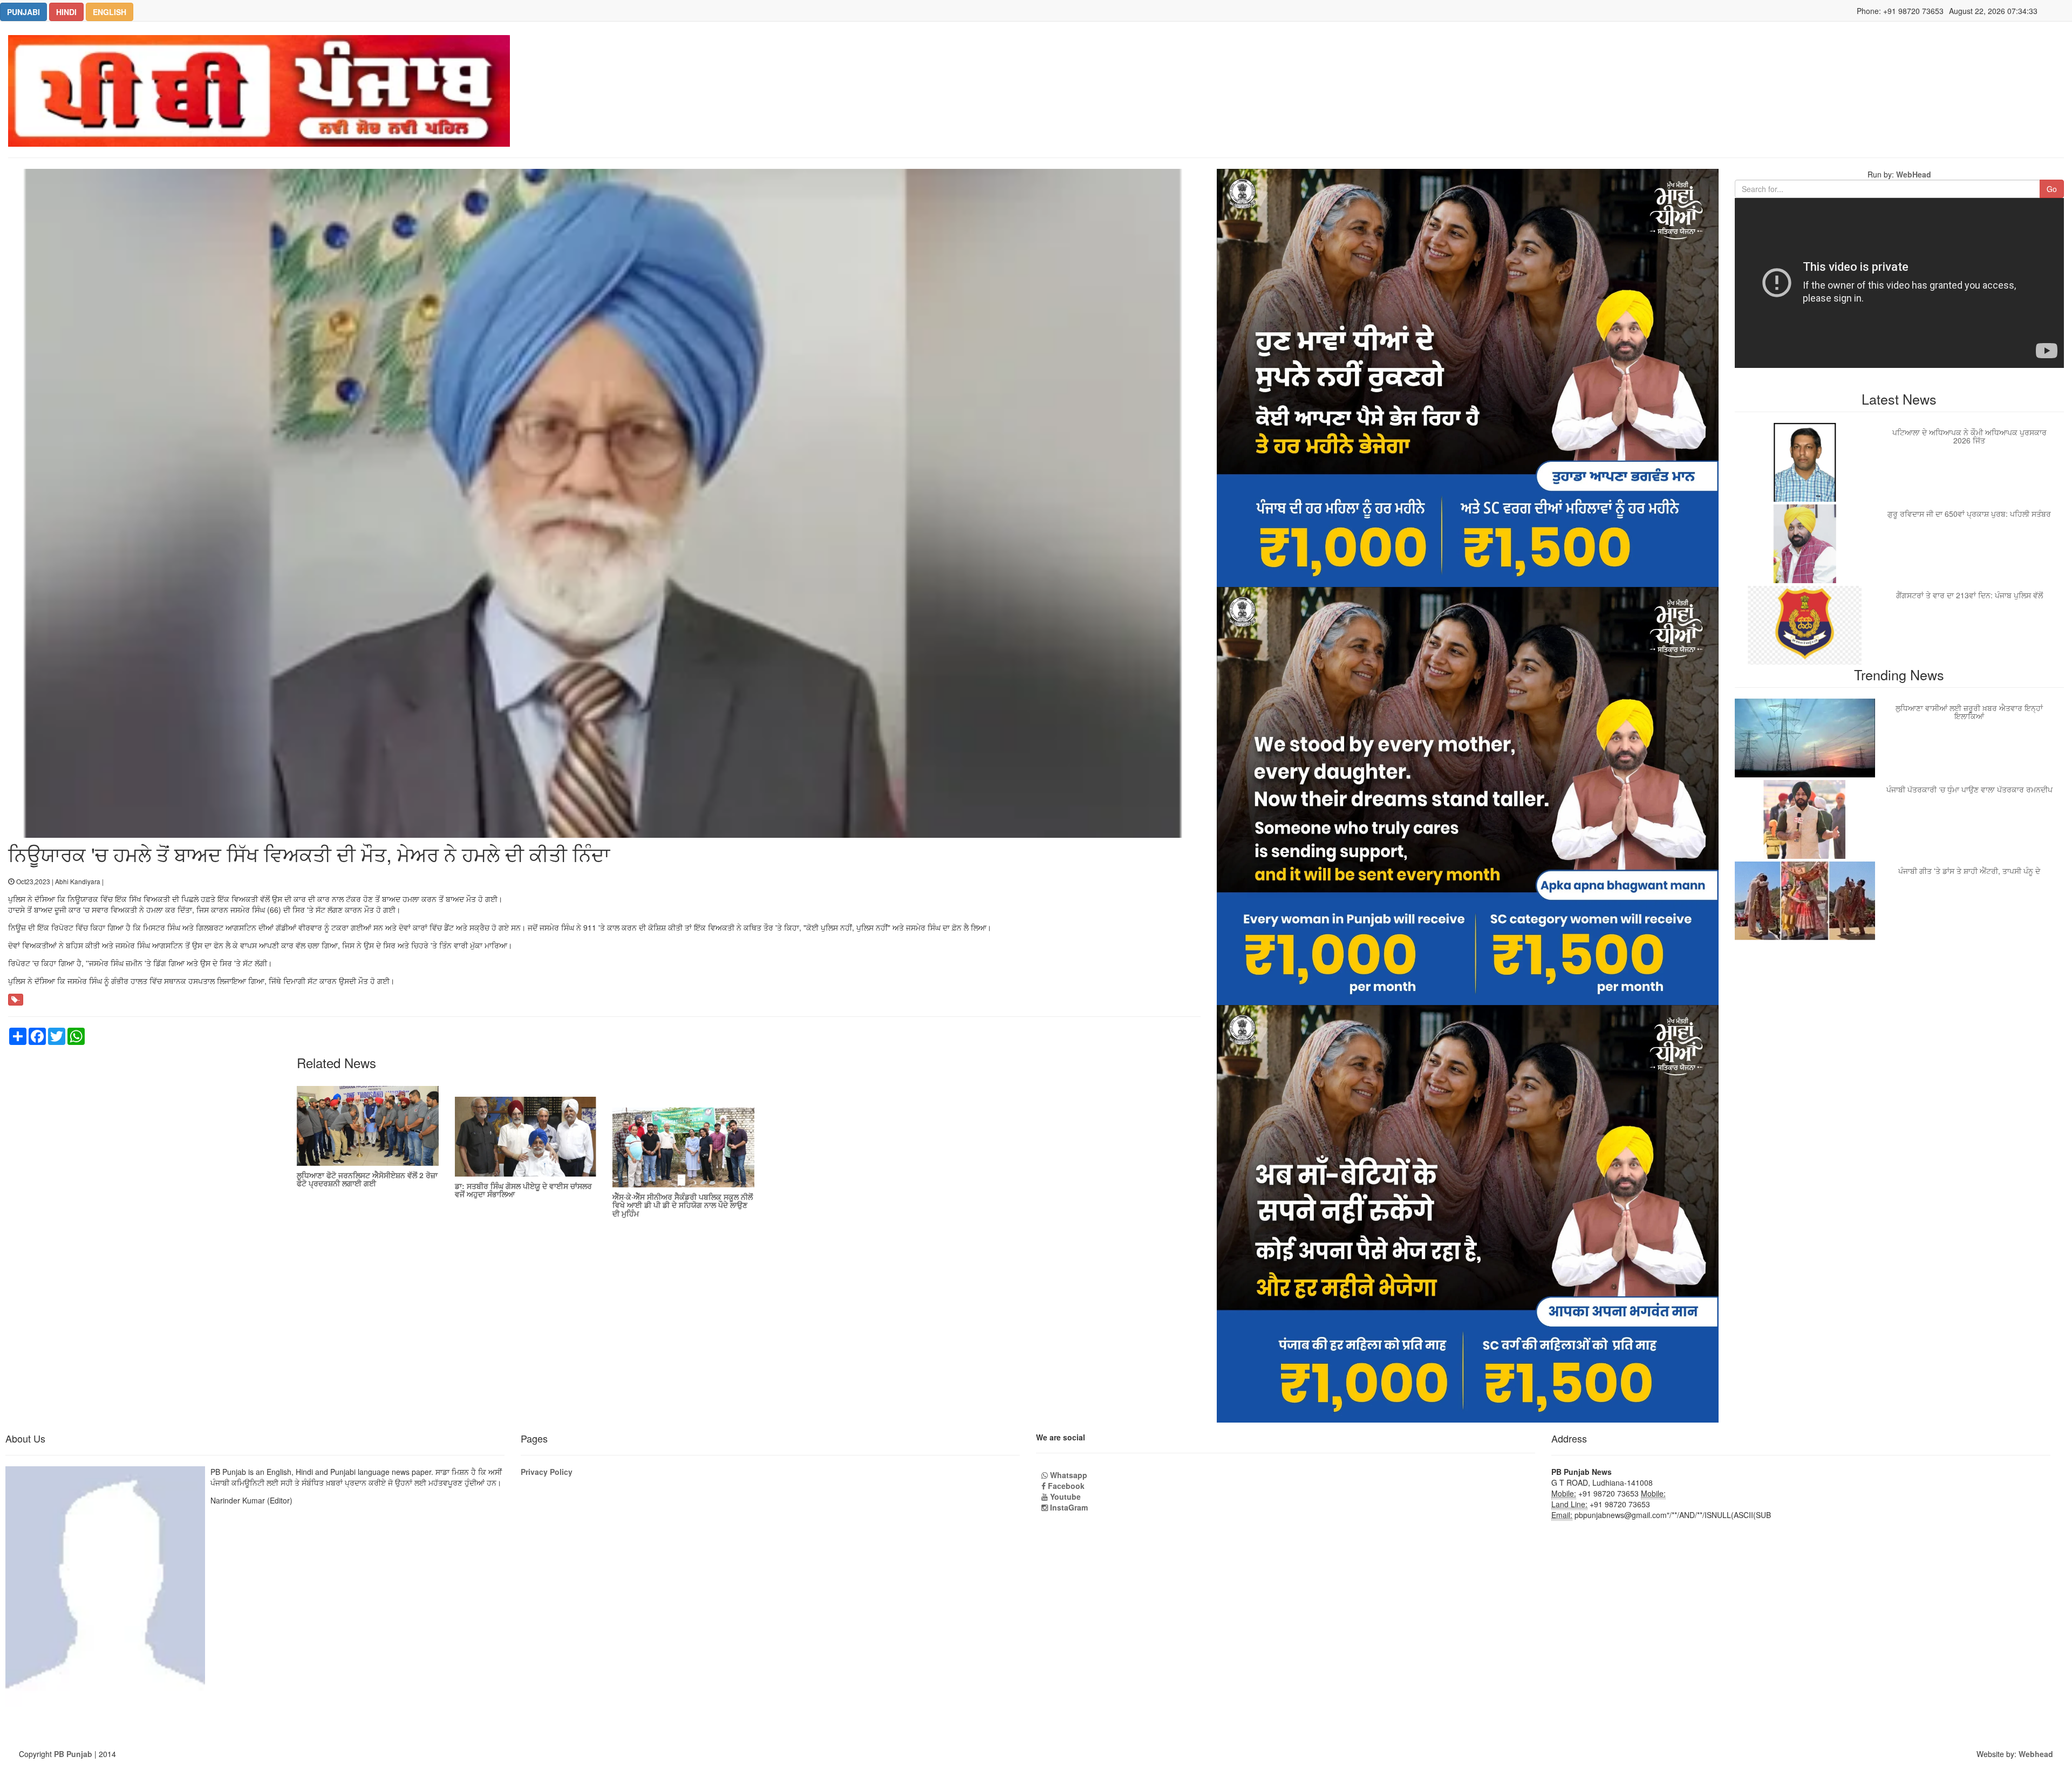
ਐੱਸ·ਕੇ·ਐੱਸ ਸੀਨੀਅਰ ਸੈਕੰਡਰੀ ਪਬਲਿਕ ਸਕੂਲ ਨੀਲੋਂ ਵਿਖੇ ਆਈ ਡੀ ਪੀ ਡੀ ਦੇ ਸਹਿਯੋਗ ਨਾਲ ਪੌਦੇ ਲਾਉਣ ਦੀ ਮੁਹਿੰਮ (683, 1205)
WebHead (1913, 174)
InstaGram (1068, 1507)
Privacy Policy (547, 1472)
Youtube (1064, 1496)
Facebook (1065, 1486)
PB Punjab (73, 1754)
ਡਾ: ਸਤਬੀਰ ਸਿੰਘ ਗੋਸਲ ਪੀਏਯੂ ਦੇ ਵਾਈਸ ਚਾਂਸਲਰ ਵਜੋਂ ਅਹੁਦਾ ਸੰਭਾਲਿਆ (523, 1190)
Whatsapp (1068, 1475)
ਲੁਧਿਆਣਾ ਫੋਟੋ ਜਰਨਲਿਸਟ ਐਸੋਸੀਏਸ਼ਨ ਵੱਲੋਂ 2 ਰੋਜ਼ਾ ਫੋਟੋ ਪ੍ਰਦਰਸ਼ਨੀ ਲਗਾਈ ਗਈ (367, 1179)
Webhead (2036, 1754)
